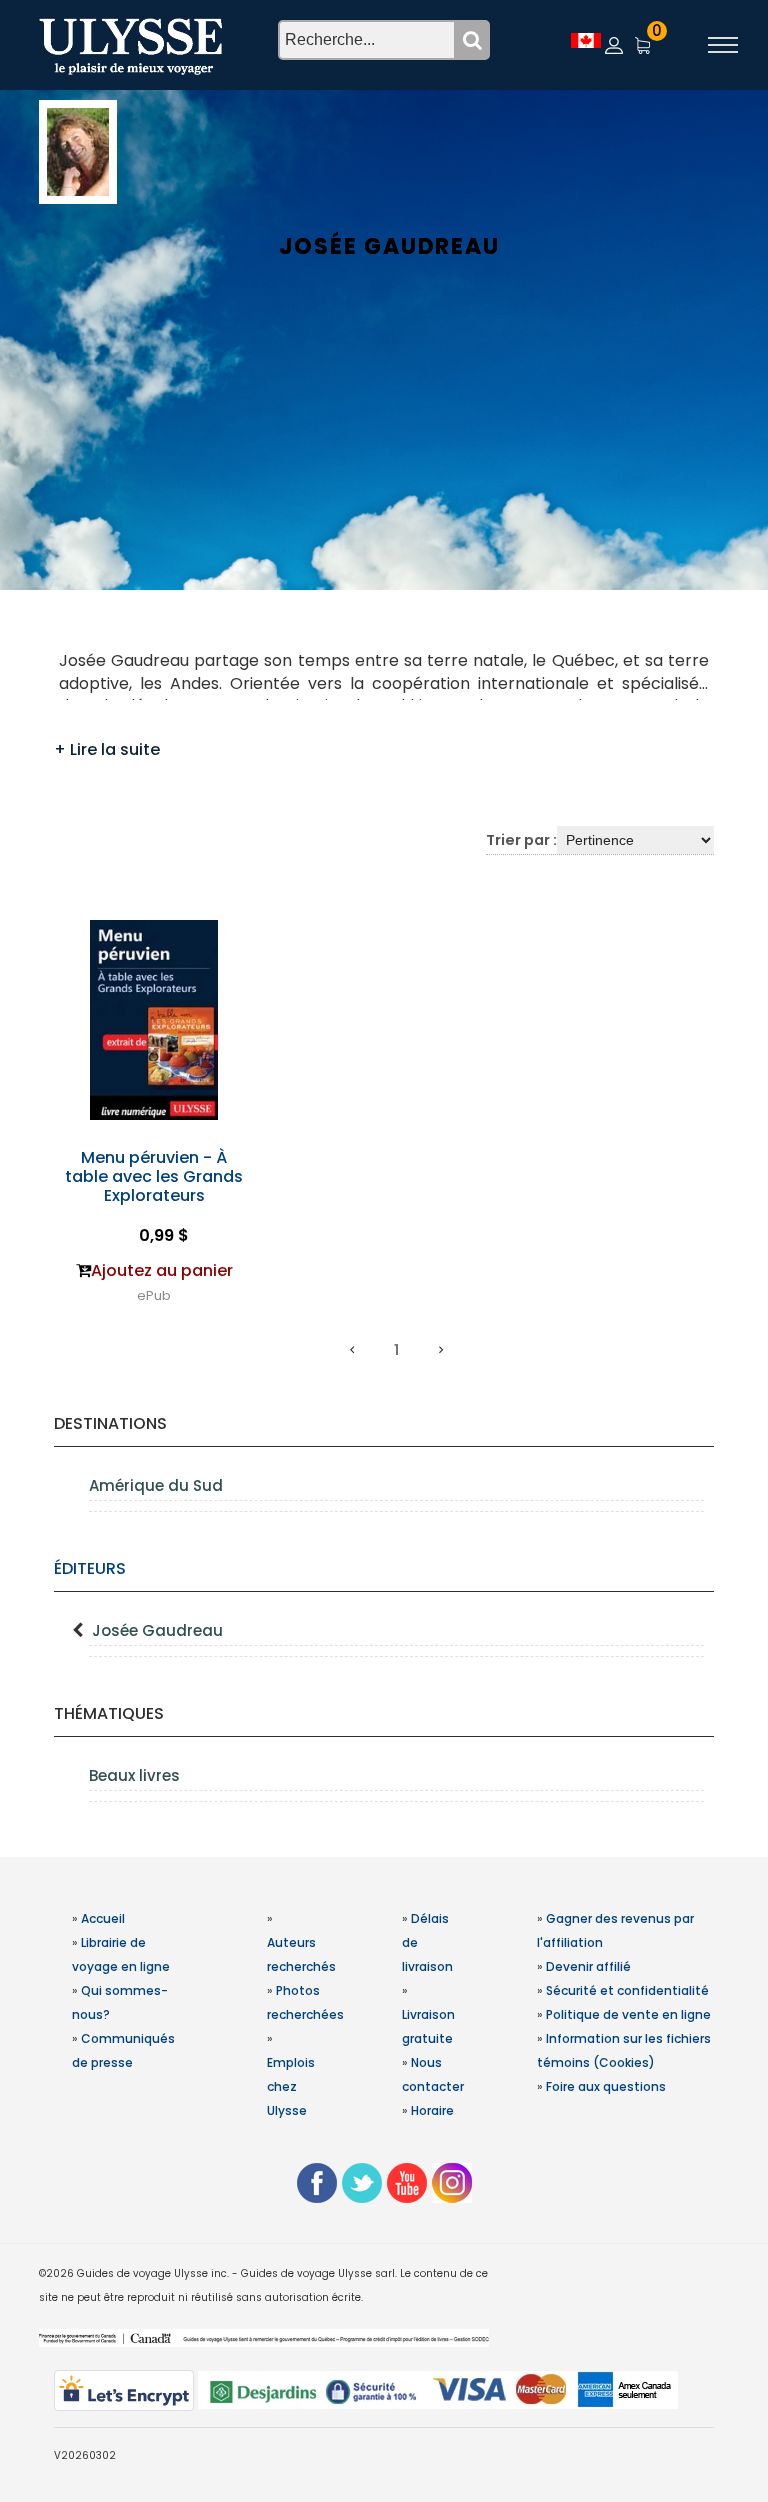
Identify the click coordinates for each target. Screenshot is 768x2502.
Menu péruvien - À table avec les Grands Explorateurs (154, 1176)
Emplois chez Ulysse (291, 2086)
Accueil (103, 1918)
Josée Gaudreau (157, 1630)
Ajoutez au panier (162, 1270)
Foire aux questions (606, 2086)
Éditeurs (90, 1568)
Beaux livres (134, 1775)
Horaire (432, 2110)
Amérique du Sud (156, 1485)
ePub (154, 1295)
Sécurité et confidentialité (627, 1990)
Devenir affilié (588, 1966)
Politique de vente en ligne (628, 2014)
